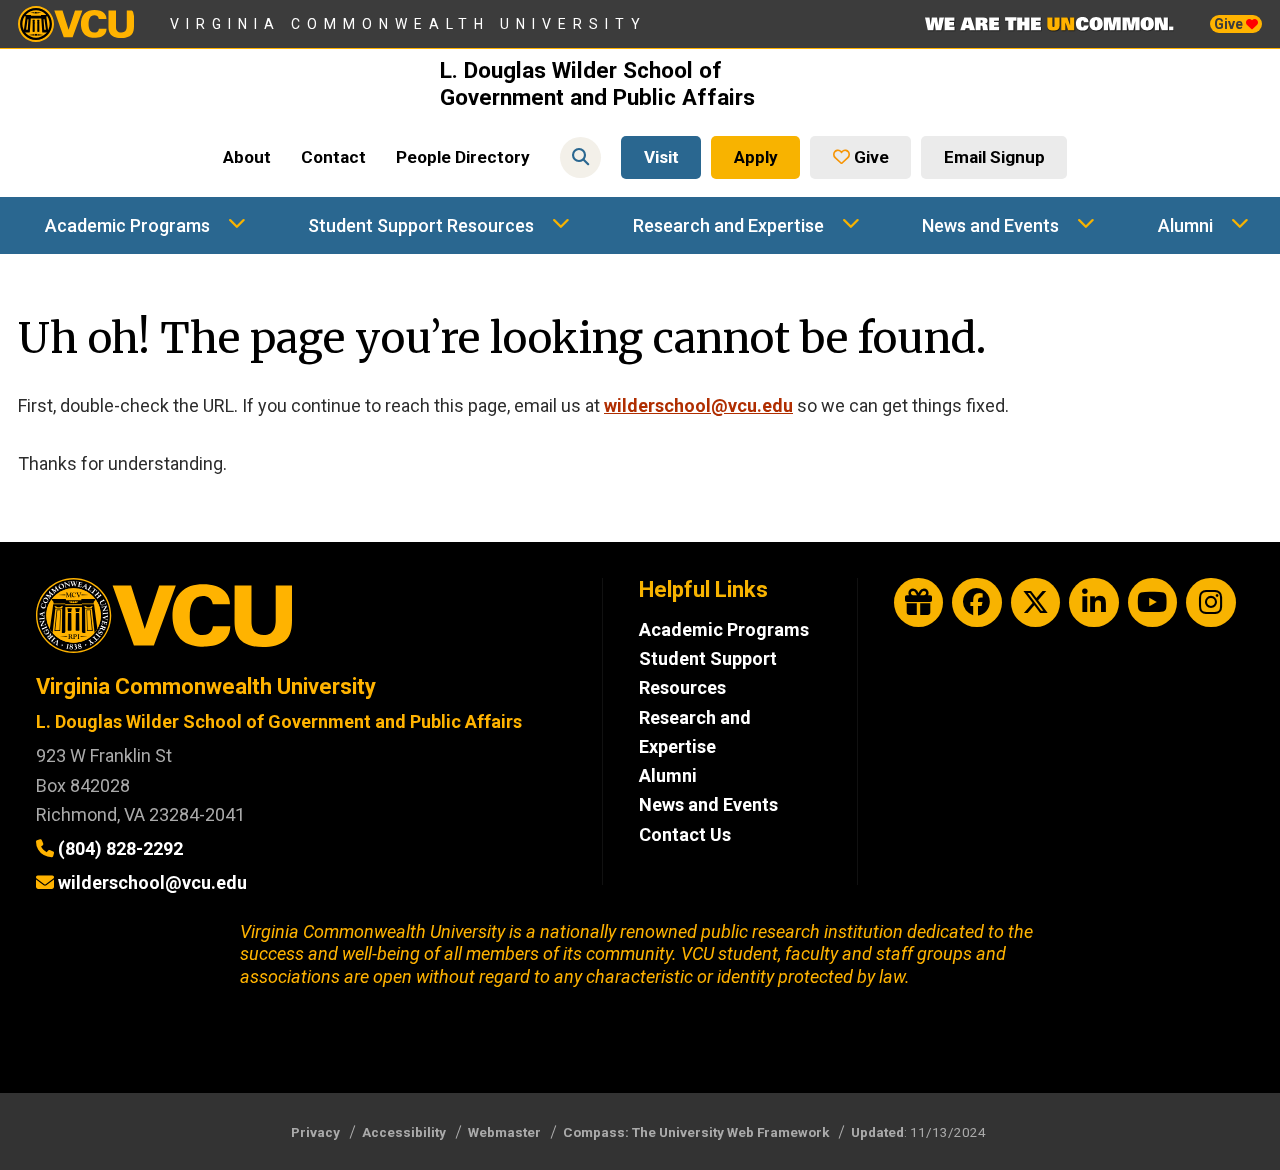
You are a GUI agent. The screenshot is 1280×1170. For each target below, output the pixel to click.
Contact (333, 157)
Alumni (1185, 225)
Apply (756, 157)
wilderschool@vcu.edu (698, 405)
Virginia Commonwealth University (408, 24)
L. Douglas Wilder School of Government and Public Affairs (597, 84)
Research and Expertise (728, 225)
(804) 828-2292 (120, 848)
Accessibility (404, 1132)
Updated (877, 1132)
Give (1230, 24)
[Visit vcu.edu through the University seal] (301, 622)
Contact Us (685, 834)
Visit (661, 157)
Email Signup (994, 157)
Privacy (315, 1132)
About (247, 157)
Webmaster (504, 1132)
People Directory (463, 157)
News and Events (990, 225)
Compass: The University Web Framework (696, 1132)
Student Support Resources (421, 225)
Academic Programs (127, 225)
